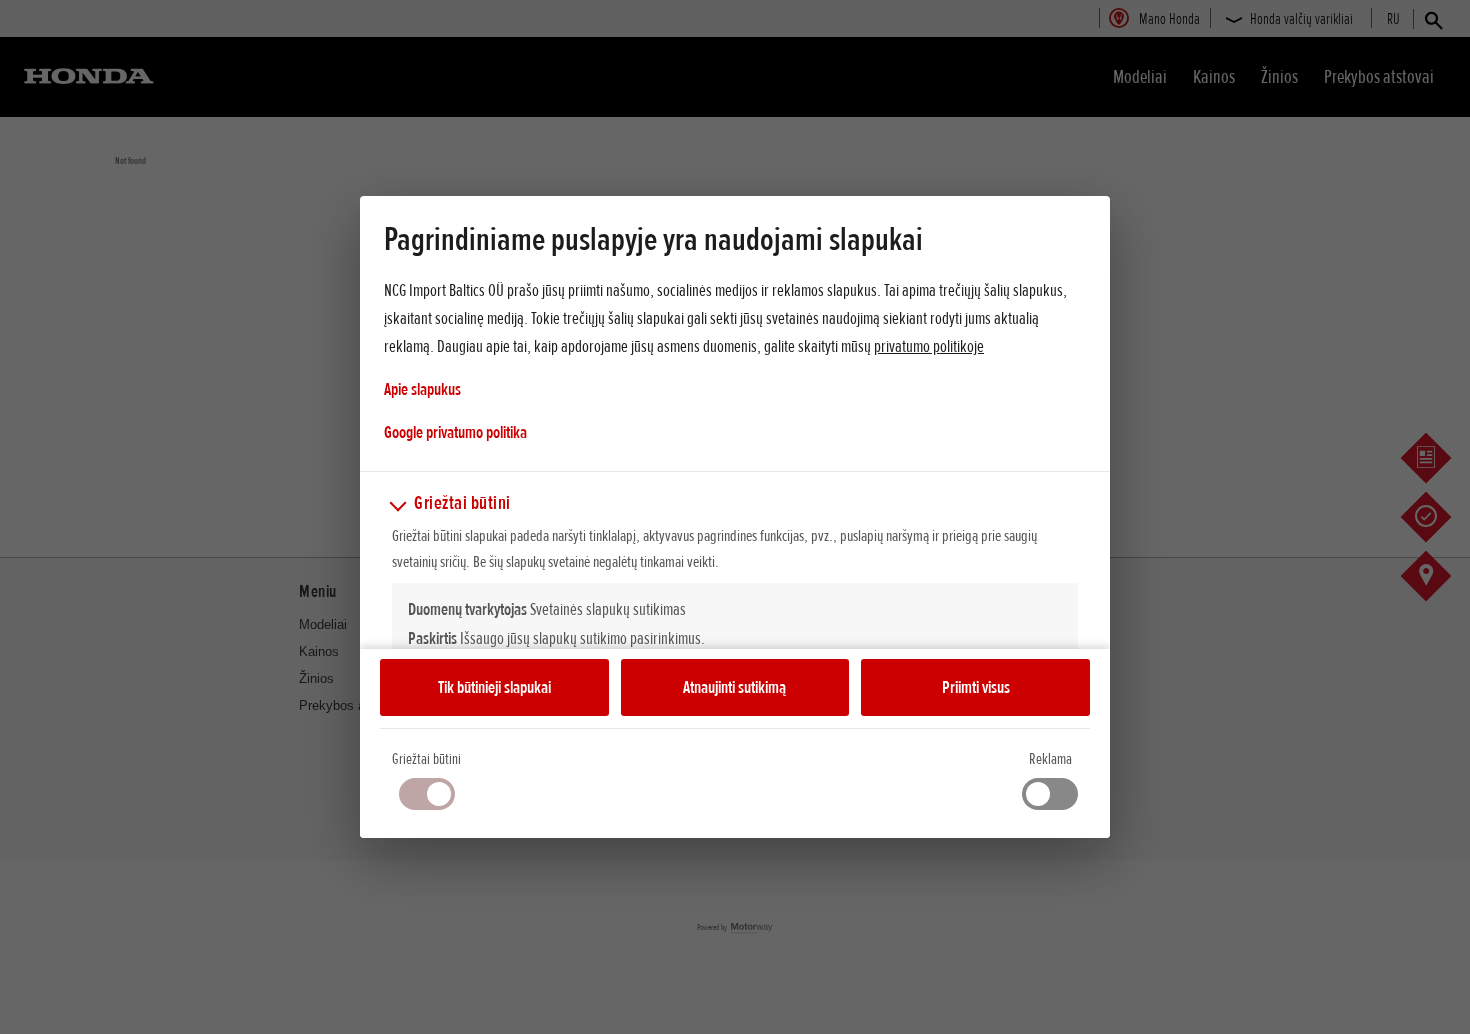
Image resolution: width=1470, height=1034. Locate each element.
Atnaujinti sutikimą (734, 687)
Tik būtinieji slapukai (494, 687)
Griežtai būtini (426, 759)
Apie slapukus (422, 389)
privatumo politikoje (929, 346)
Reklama (1050, 759)
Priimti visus (976, 687)
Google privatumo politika (455, 431)
